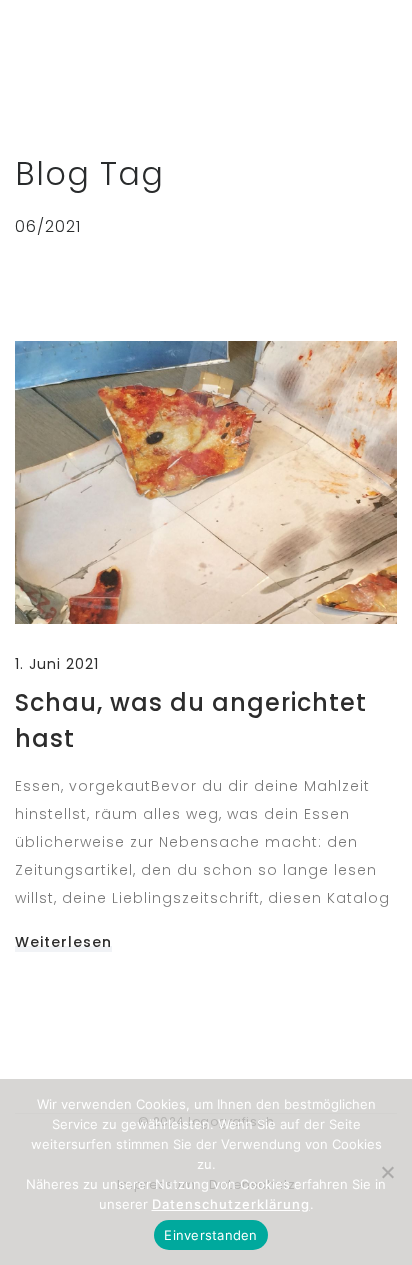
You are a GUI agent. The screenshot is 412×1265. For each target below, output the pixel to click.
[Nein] (387, 1172)
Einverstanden (210, 1235)
